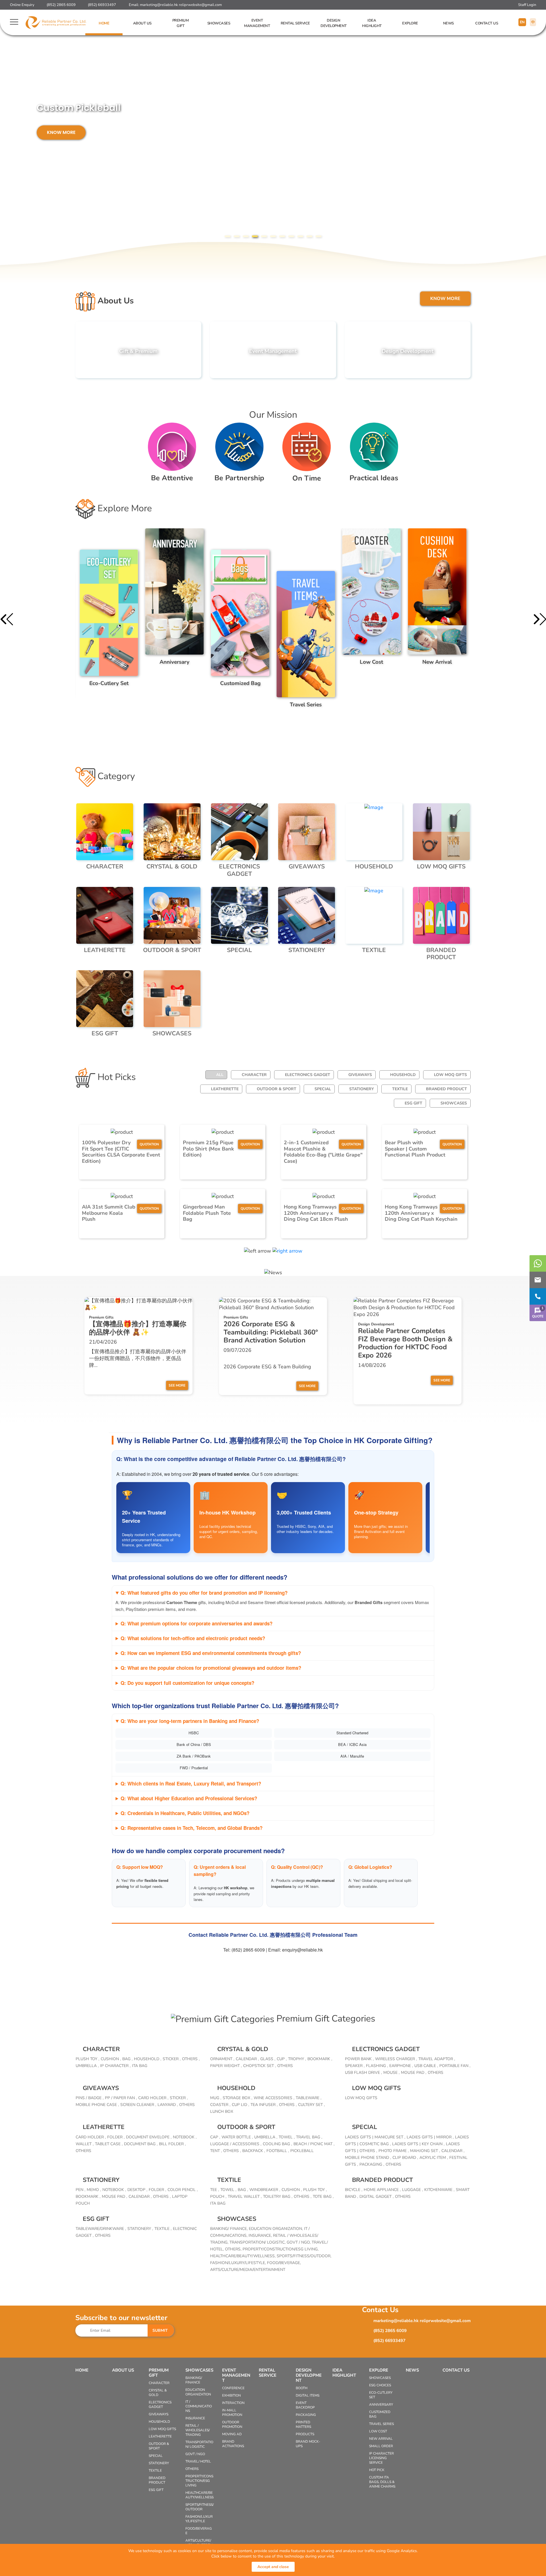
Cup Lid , (240, 2105)
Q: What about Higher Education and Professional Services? (189, 1798)
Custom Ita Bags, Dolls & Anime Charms (382, 2482)
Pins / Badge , (90, 2098)
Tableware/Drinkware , (101, 2229)
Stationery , (140, 2229)
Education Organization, (276, 2229)
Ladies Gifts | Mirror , (430, 2137)
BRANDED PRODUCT (446, 1089)
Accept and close (273, 2567)
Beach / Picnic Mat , (314, 2144)
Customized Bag (380, 2414)
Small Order (381, 2446)
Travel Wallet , (245, 2197)
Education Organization (198, 2392)
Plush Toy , (87, 2059)
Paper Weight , (226, 2066)
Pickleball (302, 2151)
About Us (142, 23)
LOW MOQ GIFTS (450, 1075)
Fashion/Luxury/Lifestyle (199, 2519)
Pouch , (218, 2197)
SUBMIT (160, 2330)
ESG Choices (380, 2385)
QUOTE (538, 1312)
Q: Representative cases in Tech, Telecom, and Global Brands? (192, 1828)
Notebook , (185, 2137)
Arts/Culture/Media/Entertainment (248, 2270)
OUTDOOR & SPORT (277, 1089)
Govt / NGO (195, 2454)
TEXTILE (400, 1089)
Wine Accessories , (274, 2098)
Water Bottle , (237, 2137)
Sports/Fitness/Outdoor (199, 2507)
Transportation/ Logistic (199, 2444)
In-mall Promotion (232, 2412)
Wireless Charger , (396, 2059)
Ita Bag (218, 2203)
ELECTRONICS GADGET (308, 1075)
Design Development (334, 23)
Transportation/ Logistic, (258, 2242)
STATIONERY (362, 1089)
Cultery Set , (311, 2105)
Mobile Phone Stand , (368, 2158)
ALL (220, 1075)
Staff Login (527, 5)
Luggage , (412, 2190)
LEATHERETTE (225, 1089)
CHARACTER (254, 1075)
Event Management (257, 23)
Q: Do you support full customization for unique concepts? (187, 1683)
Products (305, 2434)
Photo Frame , (394, 2151)
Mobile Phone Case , (97, 2105)
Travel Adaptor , (437, 2059)
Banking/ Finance (194, 2380)
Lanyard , (168, 2105)
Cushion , (111, 2059)
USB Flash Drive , (363, 2073)
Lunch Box (222, 2112)
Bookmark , (320, 2059)
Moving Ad (232, 2434)
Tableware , (309, 2098)
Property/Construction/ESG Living (199, 2481)
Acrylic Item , (434, 2158)
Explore (410, 23)
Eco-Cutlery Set (381, 2395)
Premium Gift (181, 23)
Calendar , (247, 2059)
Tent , (216, 2151)
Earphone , (401, 2066)
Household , (148, 2059)
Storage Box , (237, 2098)
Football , (278, 2151)
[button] (227, 236)
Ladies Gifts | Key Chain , (418, 2144)
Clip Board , (405, 2158)
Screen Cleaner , (138, 2105)
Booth (302, 2388)
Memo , (94, 2190)
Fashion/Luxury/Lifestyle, (239, 2263)
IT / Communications (199, 2406)
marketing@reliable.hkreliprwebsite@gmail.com (181, 5)
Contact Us (487, 23)
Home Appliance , (382, 2190)
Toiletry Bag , (278, 2197)
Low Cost (378, 2431)
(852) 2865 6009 (61, 5)
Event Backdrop (305, 2405)
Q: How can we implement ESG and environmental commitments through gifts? (211, 1653)
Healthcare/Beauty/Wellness (199, 2495)
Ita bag (140, 2066)
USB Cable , (426, 2066)
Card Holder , (153, 2098)
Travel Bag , (309, 2137)
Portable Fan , (455, 2066)
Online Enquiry (22, 5)
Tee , (215, 2190)
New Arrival (381, 2439)
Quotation (149, 1144)
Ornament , (222, 2059)
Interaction (233, 2403)
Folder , (116, 2137)
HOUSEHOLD (403, 1075)
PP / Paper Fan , (121, 2098)
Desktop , (137, 2190)
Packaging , (372, 2164)
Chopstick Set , (259, 2066)
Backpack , (254, 2151)
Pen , (80, 2190)
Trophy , (297, 2059)
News (448, 23)
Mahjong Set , (425, 2151)
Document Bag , (141, 2144)
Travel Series (381, 2424)
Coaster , (220, 2105)
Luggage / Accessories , (236, 2144)
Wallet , (85, 2144)
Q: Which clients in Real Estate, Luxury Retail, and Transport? (191, 1783)
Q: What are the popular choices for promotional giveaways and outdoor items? (211, 1668)
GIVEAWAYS (360, 1075)
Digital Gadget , (377, 2197)
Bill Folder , (172, 2144)
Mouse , (391, 2073)
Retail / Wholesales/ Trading (197, 2430)
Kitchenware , (439, 2190)
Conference (233, 2388)
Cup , (282, 2059)
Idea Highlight (372, 23)
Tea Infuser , (264, 2105)
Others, (234, 2249)
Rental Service (295, 23)
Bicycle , (354, 2190)
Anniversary (381, 2405)
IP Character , (115, 2066)
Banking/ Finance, (229, 2229)
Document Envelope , (149, 2137)
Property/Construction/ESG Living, (281, 2249)
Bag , (127, 2059)
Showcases (219, 23)
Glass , (268, 2059)
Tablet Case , (109, 2144)
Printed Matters (303, 2424)
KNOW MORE (100, 122)
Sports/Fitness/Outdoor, (304, 2256)
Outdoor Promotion (232, 2424)
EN (522, 22)
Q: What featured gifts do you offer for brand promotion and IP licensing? (204, 1593)
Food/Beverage (199, 2531)
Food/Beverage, (284, 2263)
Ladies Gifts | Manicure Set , (375, 2137)
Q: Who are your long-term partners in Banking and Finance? (190, 1721)
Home (104, 23)
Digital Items (308, 2395)
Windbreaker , (265, 2190)
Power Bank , (359, 2059)
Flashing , (377, 2066)
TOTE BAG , (323, 2197)
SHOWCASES (454, 1103)
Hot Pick (377, 2470)
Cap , (215, 2137)
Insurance (195, 2418)
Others (285, 2066)
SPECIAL (323, 1089)
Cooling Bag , (277, 2144)
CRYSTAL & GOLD (243, 2049)
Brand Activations (233, 2444)
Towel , (287, 2137)
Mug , (216, 2098)
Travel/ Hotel (198, 2461)
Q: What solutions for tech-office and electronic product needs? (193, 1638)
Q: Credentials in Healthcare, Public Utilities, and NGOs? (185, 1813)
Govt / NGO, (299, 2242)
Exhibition (231, 2395)
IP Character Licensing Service (381, 2458)
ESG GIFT (413, 1103)
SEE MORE (177, 1385)
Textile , (163, 2229)
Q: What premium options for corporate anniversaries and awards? (197, 1623)
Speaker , (355, 2066)
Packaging (306, 2415)
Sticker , (172, 2059)
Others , (191, 2059)
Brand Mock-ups (308, 2444)
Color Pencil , (183, 2190)
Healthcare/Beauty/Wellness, (243, 2256)
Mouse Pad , (414, 2073)
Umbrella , (87, 2066)
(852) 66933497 (102, 5)
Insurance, (261, 2235)
